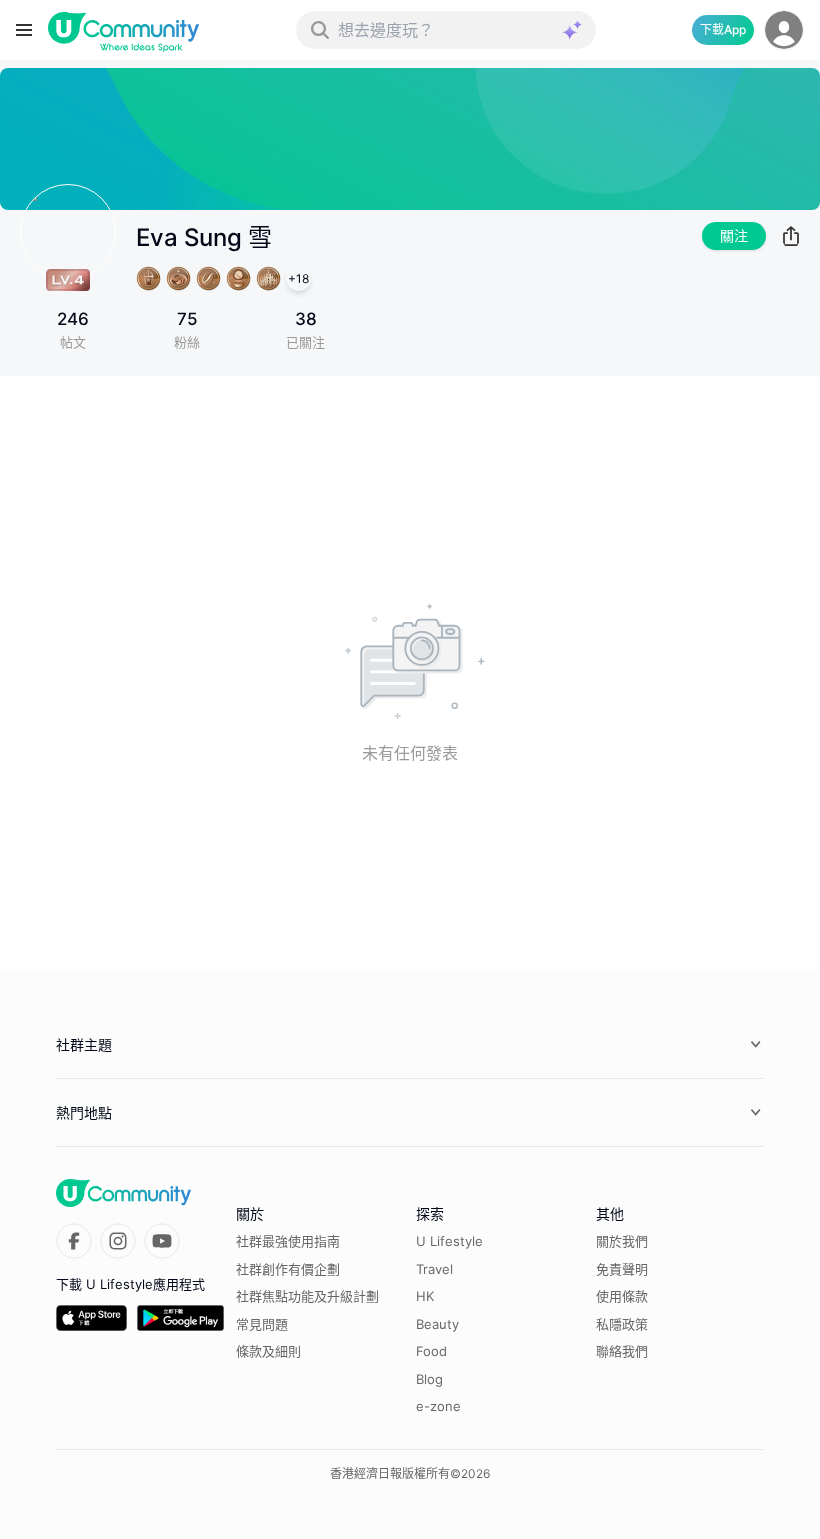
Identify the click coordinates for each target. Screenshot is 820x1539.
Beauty (437, 1324)
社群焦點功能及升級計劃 (307, 1296)
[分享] (791, 236)
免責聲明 (622, 1269)
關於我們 (622, 1241)
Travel (434, 1269)
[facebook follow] (74, 1241)
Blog (429, 1379)
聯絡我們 (622, 1351)
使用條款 (622, 1296)
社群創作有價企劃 (288, 1269)
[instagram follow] (118, 1241)
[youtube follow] (162, 1241)
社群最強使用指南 (288, 1241)
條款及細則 (268, 1351)
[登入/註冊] (784, 30)
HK (425, 1296)
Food (431, 1351)
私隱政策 (622, 1324)
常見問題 (262, 1324)
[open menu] (24, 30)
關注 (734, 235)
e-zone (438, 1406)
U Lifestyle (449, 1241)
